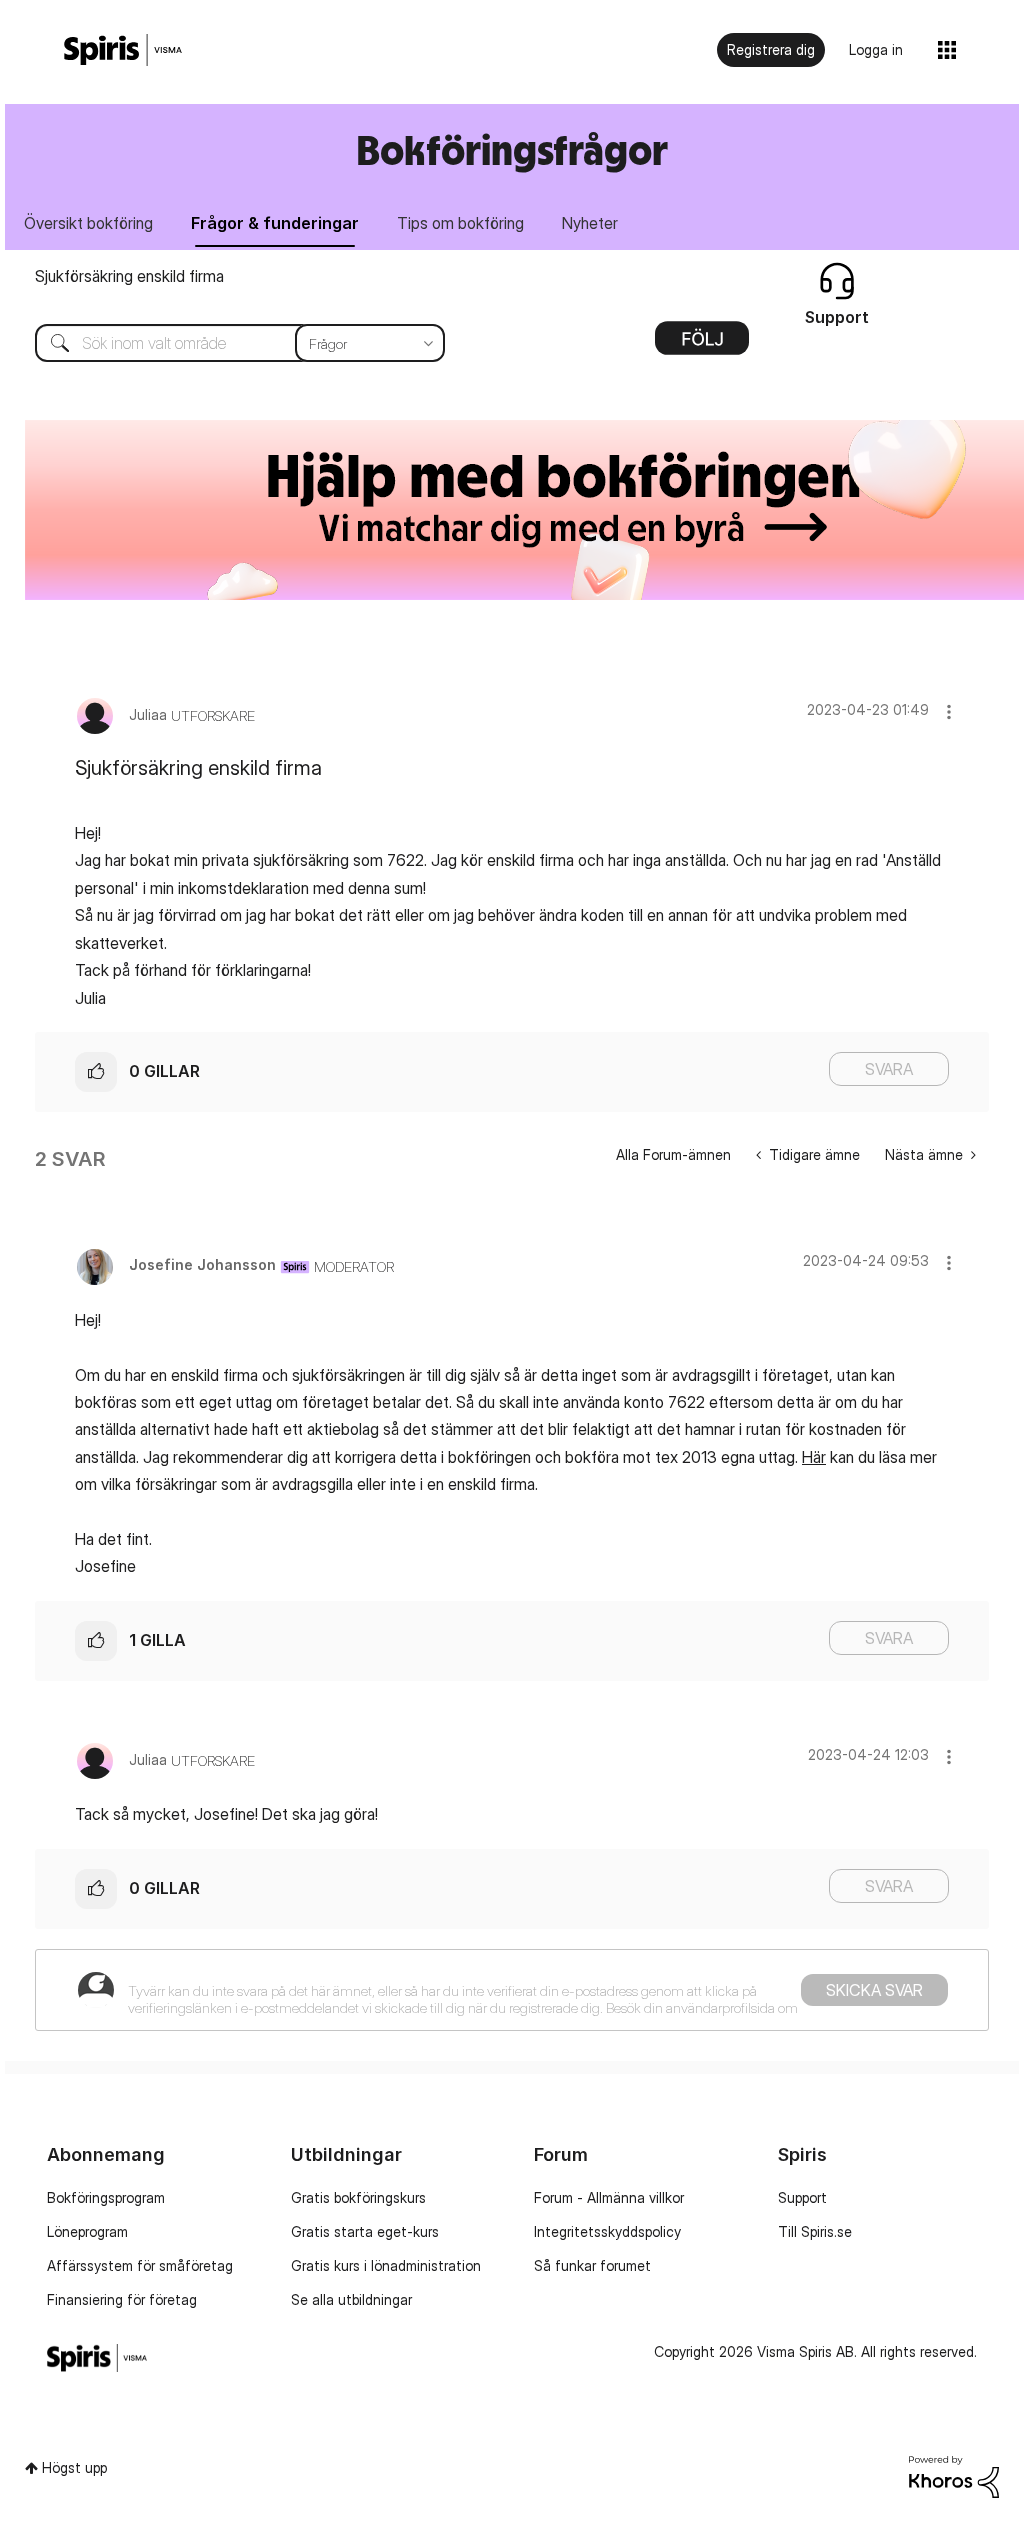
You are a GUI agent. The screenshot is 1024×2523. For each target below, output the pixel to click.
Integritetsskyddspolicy (607, 2231)
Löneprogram (87, 2231)
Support (802, 2197)
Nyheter (590, 223)
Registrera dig (771, 49)
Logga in (876, 49)
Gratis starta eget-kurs (365, 2231)
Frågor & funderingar (275, 223)
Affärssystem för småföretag (140, 2265)
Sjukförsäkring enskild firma (129, 276)
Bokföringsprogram (106, 2197)
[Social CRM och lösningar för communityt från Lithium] (954, 2474)
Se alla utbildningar (351, 2299)
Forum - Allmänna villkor (609, 2197)
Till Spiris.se (815, 2231)
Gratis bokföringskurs (358, 2197)
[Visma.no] (123, 50)
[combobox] (225, 343)
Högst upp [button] (74, 2467)
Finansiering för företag (122, 2299)
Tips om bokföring (460, 223)
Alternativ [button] (702, 345)
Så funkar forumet (592, 2265)
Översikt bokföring (88, 223)
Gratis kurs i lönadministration (386, 2265)
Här (814, 1457)
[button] (949, 711)
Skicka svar (874, 1990)
